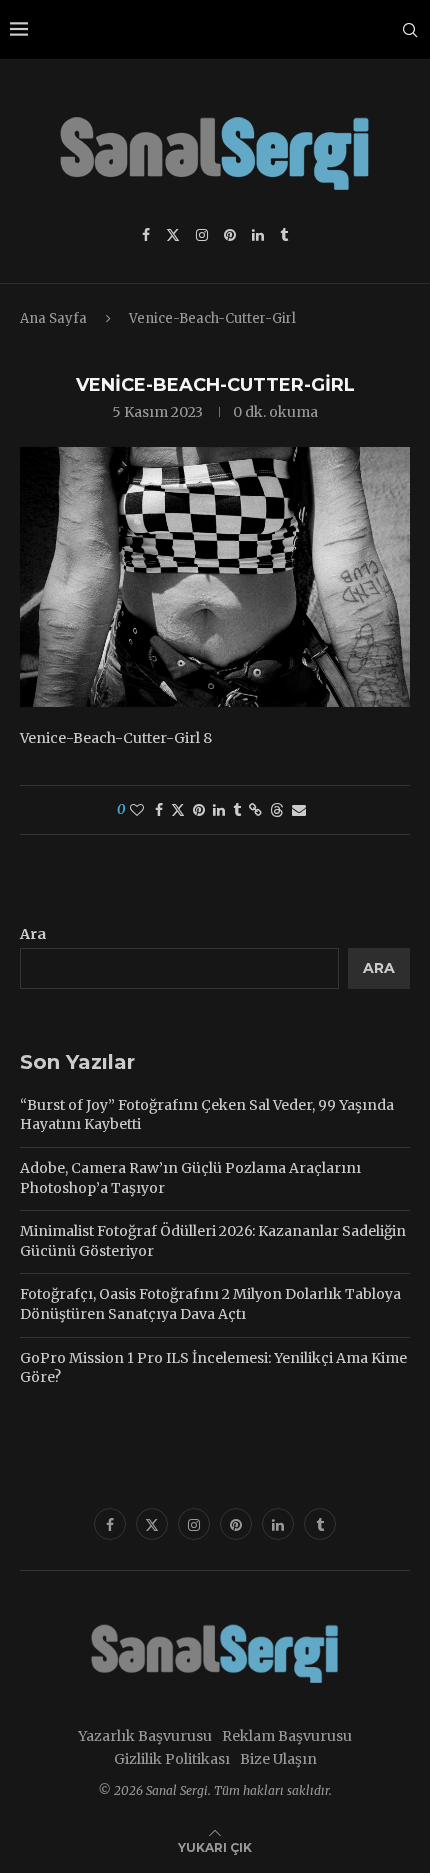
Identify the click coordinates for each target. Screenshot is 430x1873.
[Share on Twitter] (178, 810)
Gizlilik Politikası (172, 1759)
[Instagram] (202, 235)
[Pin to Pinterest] (199, 810)
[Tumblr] (284, 235)
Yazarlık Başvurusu (145, 1736)
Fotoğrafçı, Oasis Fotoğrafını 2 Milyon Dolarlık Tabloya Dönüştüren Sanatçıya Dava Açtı (210, 1304)
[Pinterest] (230, 235)
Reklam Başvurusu (287, 1736)
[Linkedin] (258, 235)
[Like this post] (137, 810)
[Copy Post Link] (255, 810)
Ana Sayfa (53, 318)
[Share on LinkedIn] (219, 810)
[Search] (410, 30)
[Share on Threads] (277, 810)
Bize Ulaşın (278, 1759)
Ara (33, 934)
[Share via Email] (299, 810)
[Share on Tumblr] (237, 810)
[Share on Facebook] (159, 810)
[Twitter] (173, 235)
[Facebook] (146, 235)
